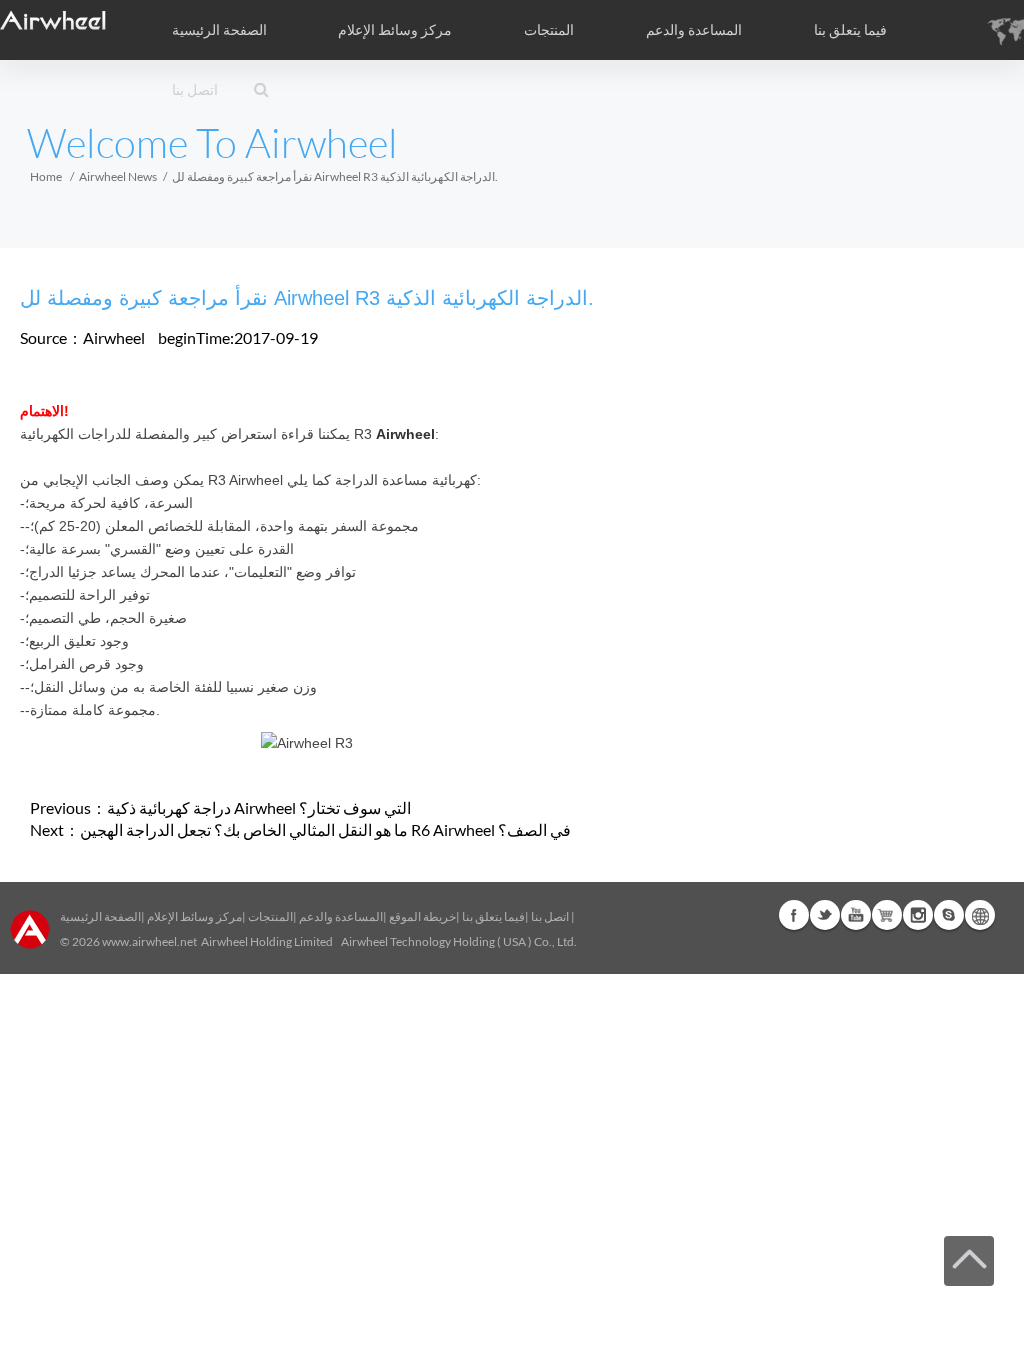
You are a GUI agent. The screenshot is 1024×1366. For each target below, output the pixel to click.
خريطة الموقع (422, 916)
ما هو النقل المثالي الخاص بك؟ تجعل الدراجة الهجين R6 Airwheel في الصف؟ (325, 829)
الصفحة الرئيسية (219, 30)
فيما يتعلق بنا (493, 916)
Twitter (825, 915)
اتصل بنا (195, 90)
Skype (949, 915)
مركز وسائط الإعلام (194, 916)
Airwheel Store (887, 915)
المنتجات (549, 30)
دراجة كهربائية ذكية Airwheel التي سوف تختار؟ (259, 807)
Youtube (856, 915)
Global (980, 915)
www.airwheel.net (149, 941)
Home (46, 176)
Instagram (918, 915)
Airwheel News (118, 176)
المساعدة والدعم (694, 30)
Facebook (794, 915)
